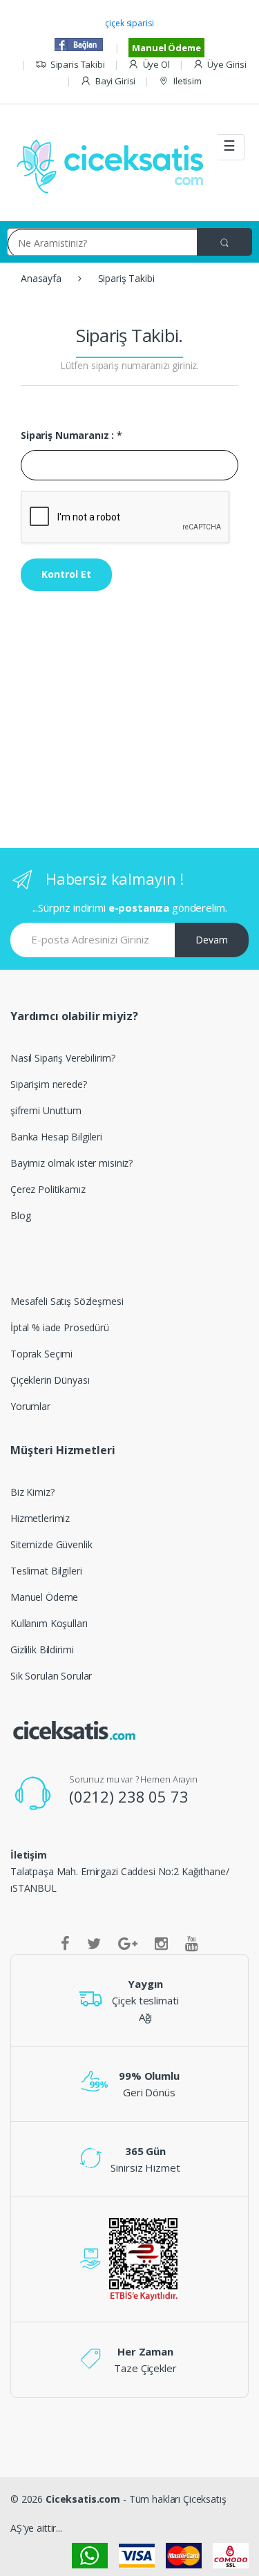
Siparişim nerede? (49, 1084)
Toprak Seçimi (41, 1354)
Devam (212, 940)
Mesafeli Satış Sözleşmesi (67, 1301)
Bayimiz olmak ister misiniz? (71, 1163)
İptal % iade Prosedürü (60, 1327)
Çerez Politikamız (48, 1189)
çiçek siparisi (129, 23)
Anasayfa (41, 278)
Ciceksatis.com (83, 2499)
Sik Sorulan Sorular (51, 1676)
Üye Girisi (227, 64)
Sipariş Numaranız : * (71, 435)
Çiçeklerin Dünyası (50, 1380)
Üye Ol (156, 64)
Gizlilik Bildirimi (42, 1649)
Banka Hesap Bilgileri (56, 1137)
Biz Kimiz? (32, 1492)
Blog (20, 1215)
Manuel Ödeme (166, 48)
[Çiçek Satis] (114, 165)
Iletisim (188, 81)
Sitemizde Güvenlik (51, 1544)
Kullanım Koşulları (49, 1623)
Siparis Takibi (78, 64)
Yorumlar (30, 1406)
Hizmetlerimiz (40, 1518)
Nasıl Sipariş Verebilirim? (63, 1058)
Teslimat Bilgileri (46, 1571)
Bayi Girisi (115, 81)
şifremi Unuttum (46, 1110)
